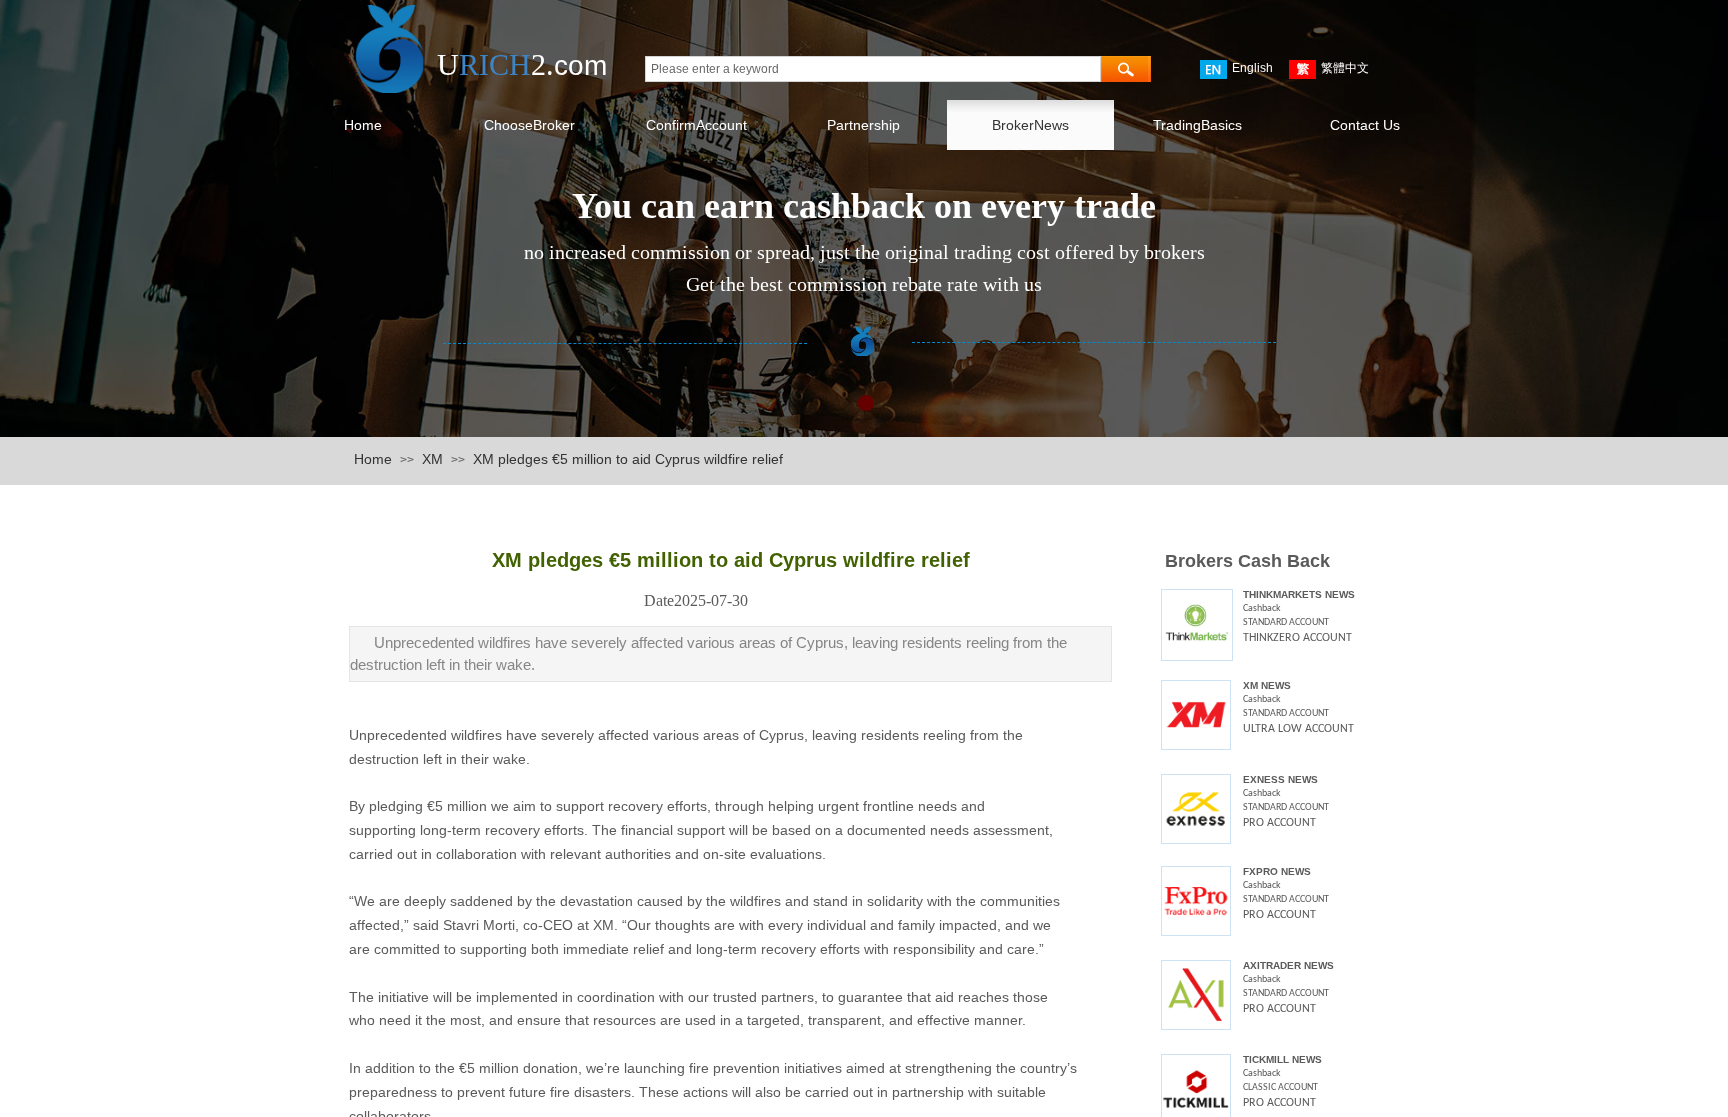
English (1252, 68)
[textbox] (873, 69)
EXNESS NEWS (1280, 779)
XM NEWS (1267, 685)
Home (373, 459)
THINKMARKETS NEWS (1299, 594)
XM (432, 459)
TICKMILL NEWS (1282, 1059)
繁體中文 (1345, 68)
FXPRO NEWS (1277, 871)
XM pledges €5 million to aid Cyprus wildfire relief (628, 459)
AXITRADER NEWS (1288, 965)
